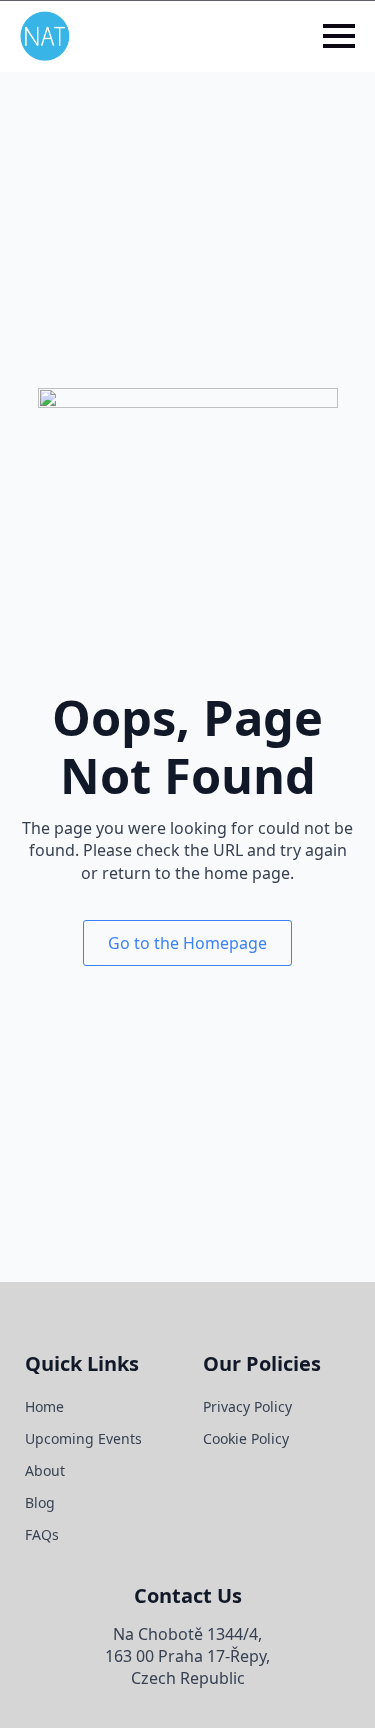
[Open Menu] (339, 36)
